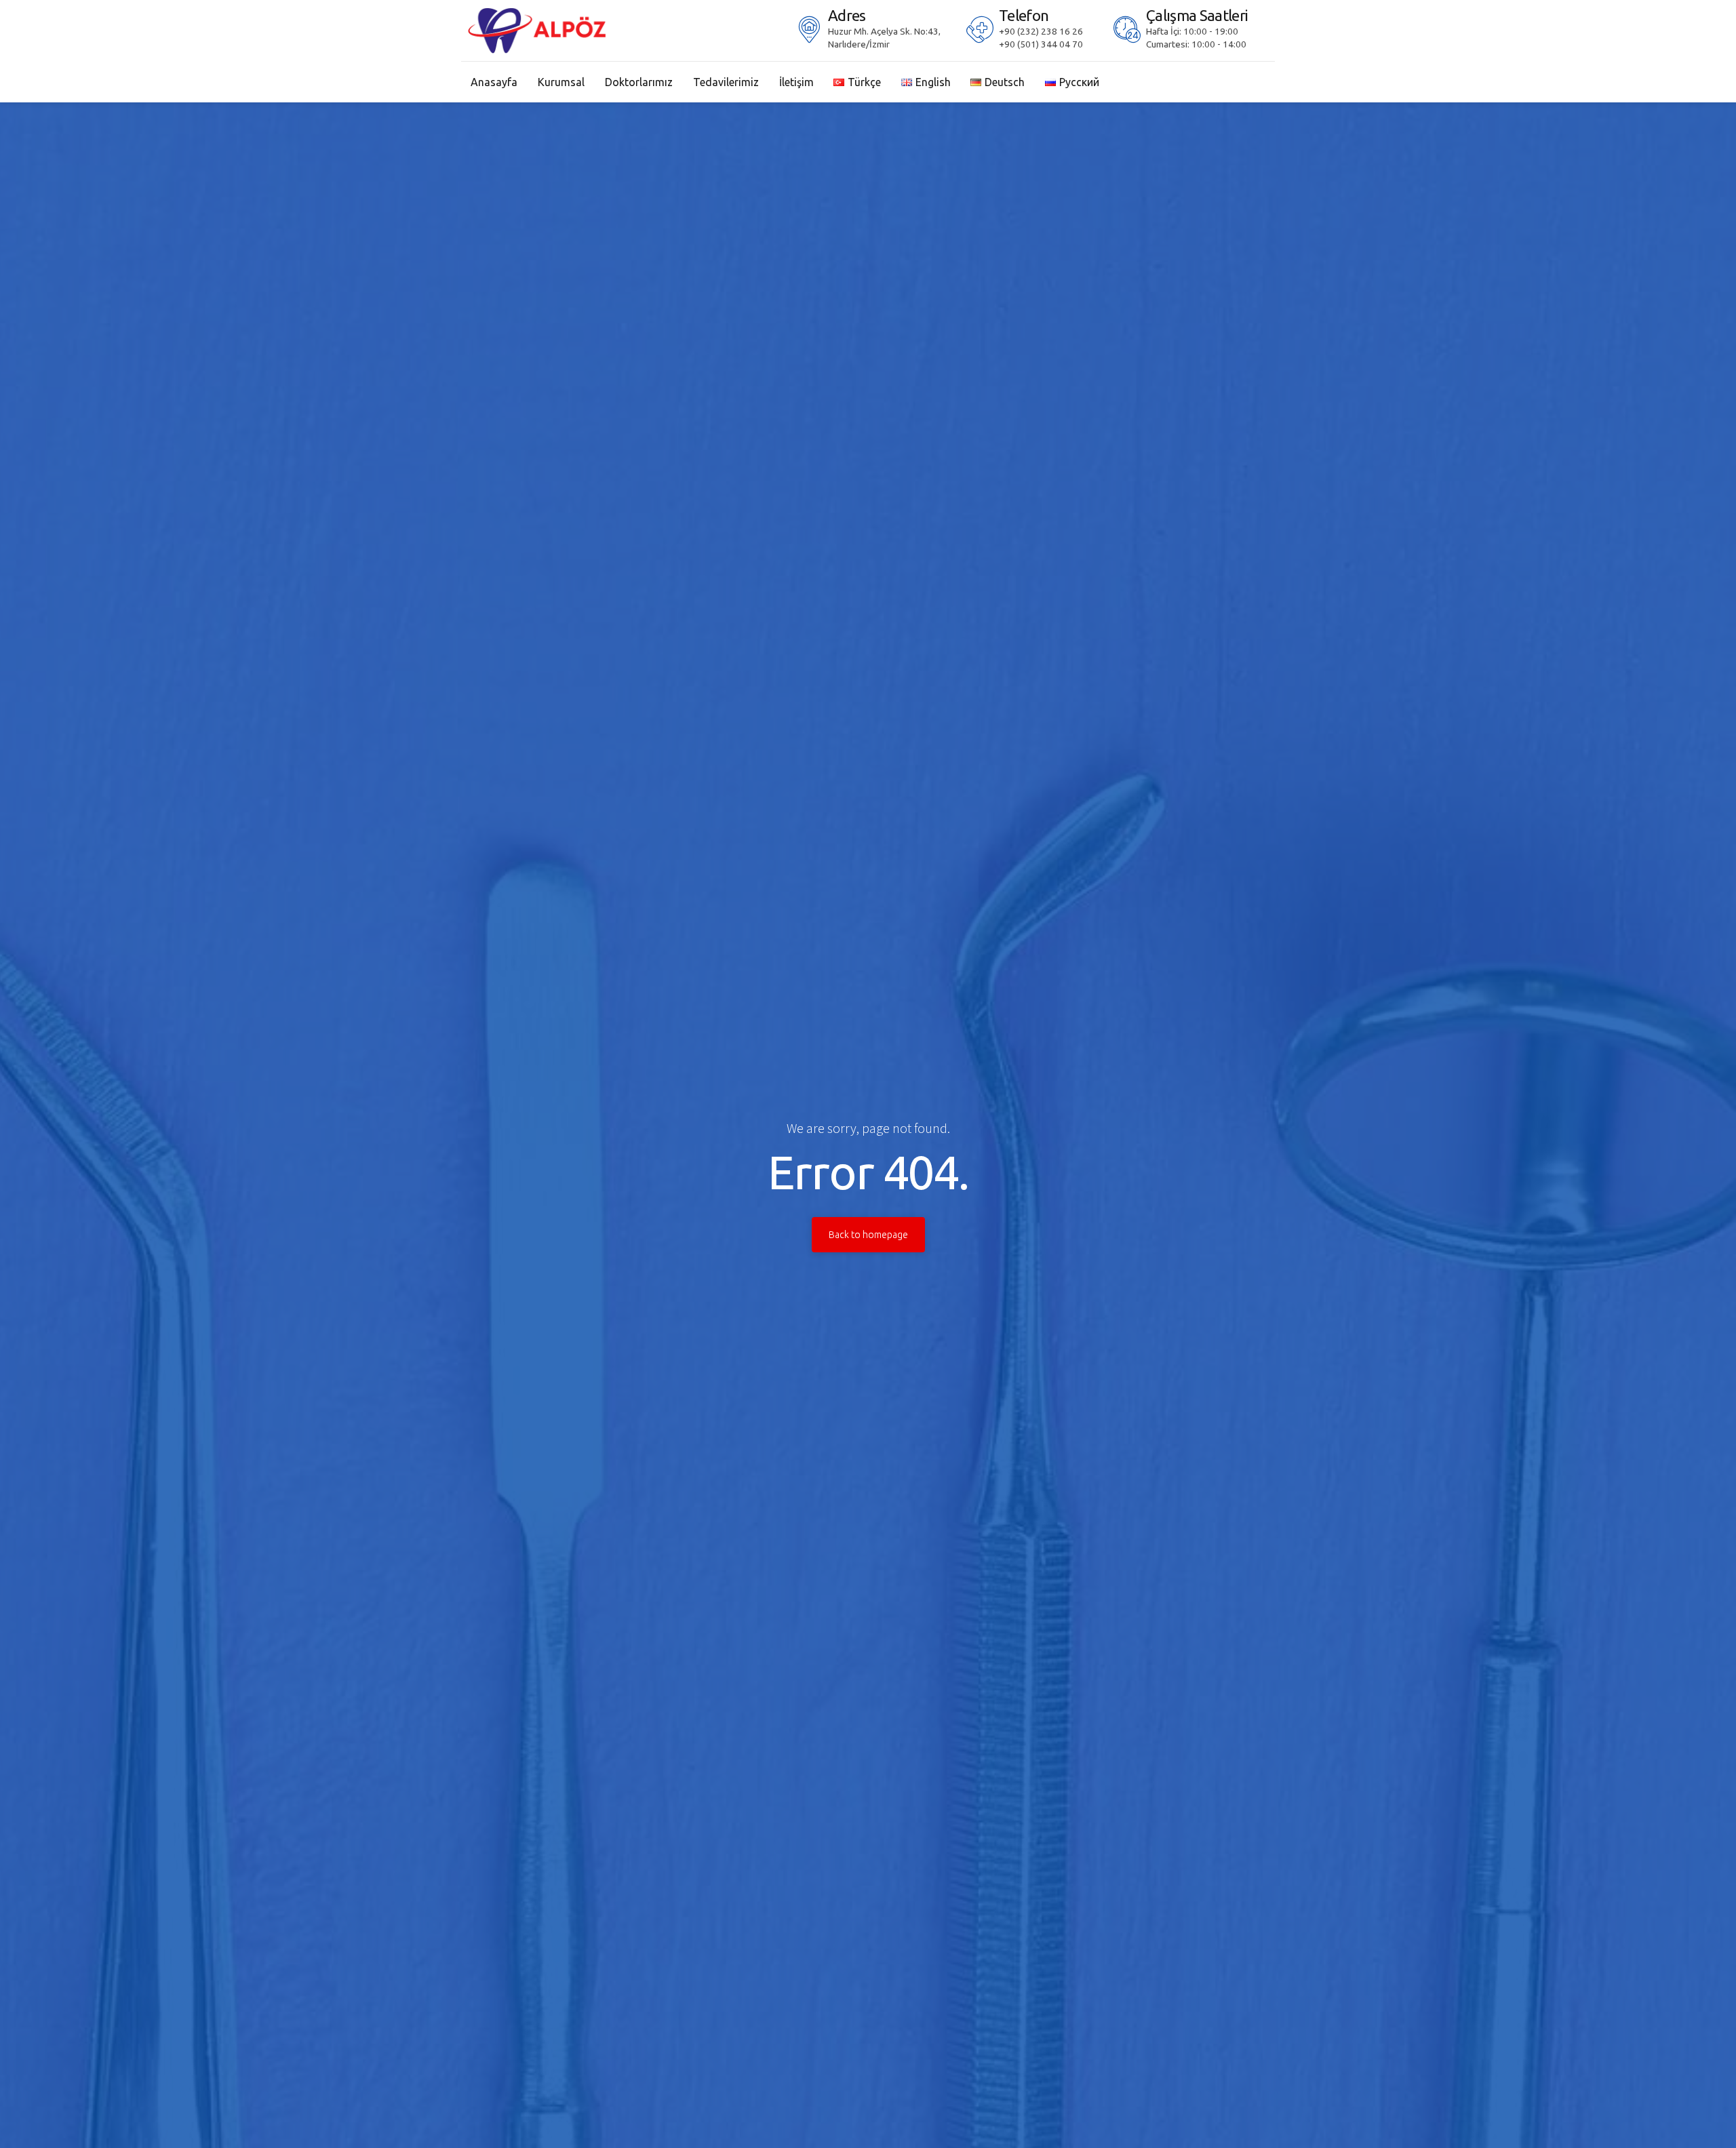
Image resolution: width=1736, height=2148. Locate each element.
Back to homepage (868, 1235)
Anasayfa (494, 82)
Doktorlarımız (639, 82)
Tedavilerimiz (726, 82)
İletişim (796, 82)
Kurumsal (561, 82)
